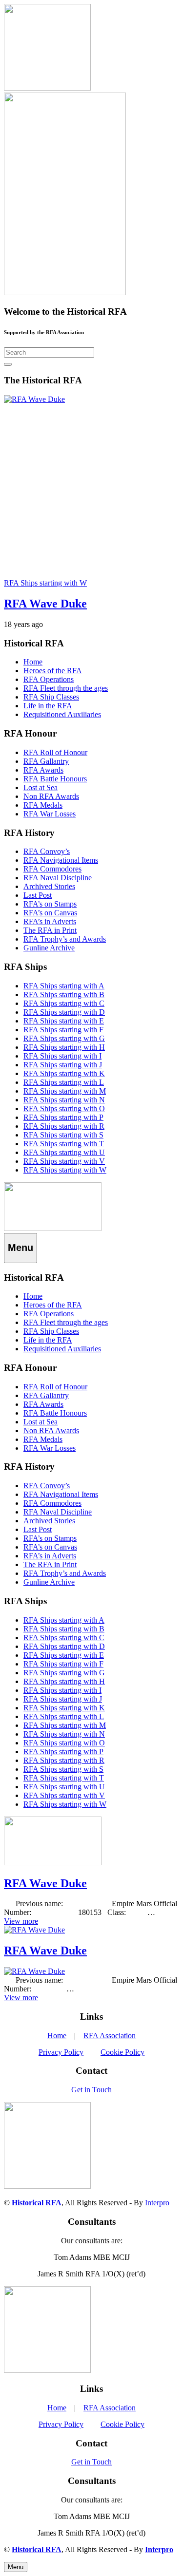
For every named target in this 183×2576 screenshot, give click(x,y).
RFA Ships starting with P (63, 1117)
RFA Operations (49, 679)
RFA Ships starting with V (64, 1161)
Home (33, 662)
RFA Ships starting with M (65, 1091)
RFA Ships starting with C (64, 1003)
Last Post (38, 895)
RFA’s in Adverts (50, 921)
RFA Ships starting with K (64, 1073)
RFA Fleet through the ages (66, 688)
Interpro (157, 2203)
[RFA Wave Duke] (34, 399)
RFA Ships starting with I (62, 1056)
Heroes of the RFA (53, 671)
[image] (53, 1228)
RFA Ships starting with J (63, 1065)
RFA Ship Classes (51, 697)
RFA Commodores (52, 869)
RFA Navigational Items (61, 860)
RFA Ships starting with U (64, 1152)
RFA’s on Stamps (50, 904)
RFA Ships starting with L (64, 1082)
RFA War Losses (50, 814)
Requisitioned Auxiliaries (62, 714)
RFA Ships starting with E (64, 1021)
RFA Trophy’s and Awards (65, 939)
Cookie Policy (122, 2052)
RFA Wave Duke (45, 604)
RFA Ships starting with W (65, 1170)
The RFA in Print (50, 930)
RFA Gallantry (46, 761)
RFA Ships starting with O (64, 1108)
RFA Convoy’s (47, 851)
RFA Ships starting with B (64, 994)
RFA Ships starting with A (64, 986)
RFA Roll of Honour (55, 752)
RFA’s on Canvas (50, 913)
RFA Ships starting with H (64, 1047)
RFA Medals (43, 805)
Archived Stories (49, 886)
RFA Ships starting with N (64, 1100)
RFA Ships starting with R (64, 1126)
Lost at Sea (41, 787)
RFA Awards (43, 770)
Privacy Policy (61, 2052)
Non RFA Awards (51, 796)
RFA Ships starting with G (64, 1038)
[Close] (8, 364)
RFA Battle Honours (55, 779)
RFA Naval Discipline (58, 878)
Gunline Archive (49, 948)
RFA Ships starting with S (63, 1135)
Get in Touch (91, 2090)
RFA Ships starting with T (64, 1144)
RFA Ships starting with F (63, 1030)
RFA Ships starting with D (64, 1012)
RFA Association (110, 2036)
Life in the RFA (48, 706)
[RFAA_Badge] (65, 293)
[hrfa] (47, 88)
